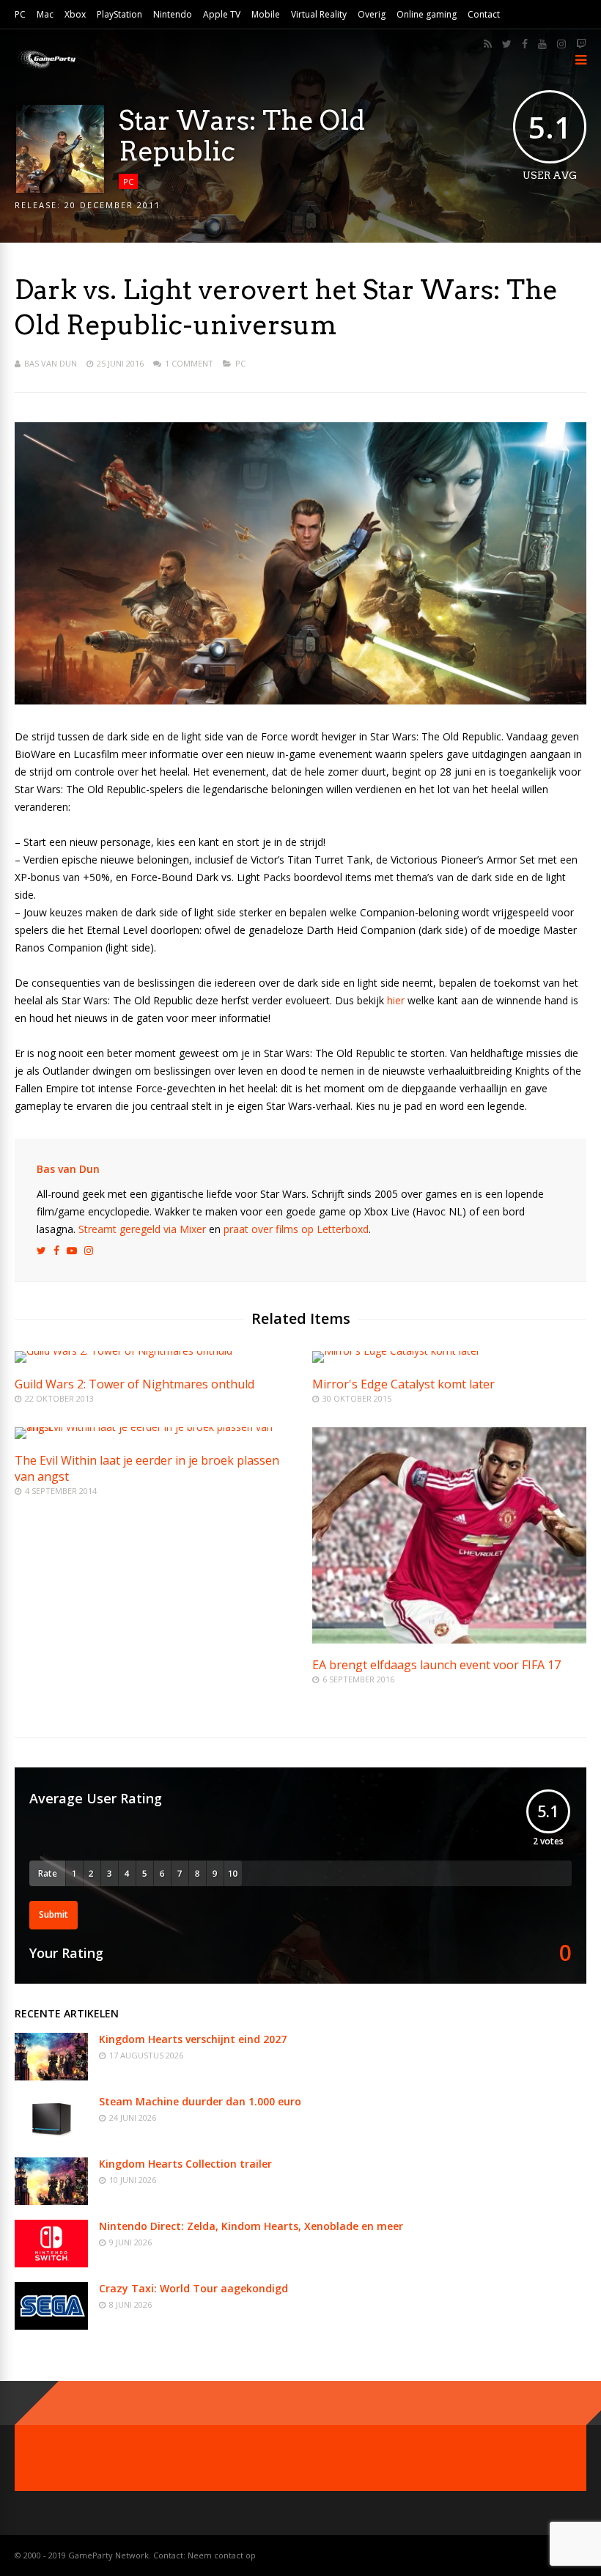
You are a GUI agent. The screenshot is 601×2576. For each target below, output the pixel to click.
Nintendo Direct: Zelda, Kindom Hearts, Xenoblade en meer (251, 2226)
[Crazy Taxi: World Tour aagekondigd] (51, 2326)
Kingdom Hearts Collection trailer (185, 2164)
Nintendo (173, 14)
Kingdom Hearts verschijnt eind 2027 (193, 2039)
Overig (372, 14)
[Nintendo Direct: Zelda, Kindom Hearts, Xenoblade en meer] (51, 2263)
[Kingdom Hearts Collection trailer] (51, 2201)
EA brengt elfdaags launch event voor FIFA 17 (436, 1665)
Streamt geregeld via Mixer (142, 1229)
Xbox (75, 14)
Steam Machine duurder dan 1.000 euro (200, 2101)
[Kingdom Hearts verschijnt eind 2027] (51, 2076)
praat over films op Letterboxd (296, 1229)
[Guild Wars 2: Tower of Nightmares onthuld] (123, 1351)
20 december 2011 (113, 205)
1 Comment (189, 363)
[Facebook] (525, 44)
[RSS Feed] (488, 44)
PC (20, 14)
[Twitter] (507, 44)
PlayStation (119, 14)
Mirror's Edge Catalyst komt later (403, 1384)
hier (396, 1000)
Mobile (266, 14)
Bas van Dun (51, 363)
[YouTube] (542, 44)
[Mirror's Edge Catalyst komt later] (396, 1351)
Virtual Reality (319, 14)
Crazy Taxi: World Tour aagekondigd (193, 2288)
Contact (484, 14)
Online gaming (427, 14)
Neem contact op (222, 2555)
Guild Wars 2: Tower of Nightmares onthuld (134, 1384)
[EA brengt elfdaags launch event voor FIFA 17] (449, 1640)
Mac (45, 14)
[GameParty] (46, 68)
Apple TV (222, 14)
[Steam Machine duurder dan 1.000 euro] (51, 2139)
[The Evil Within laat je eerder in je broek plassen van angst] (152, 1427)
